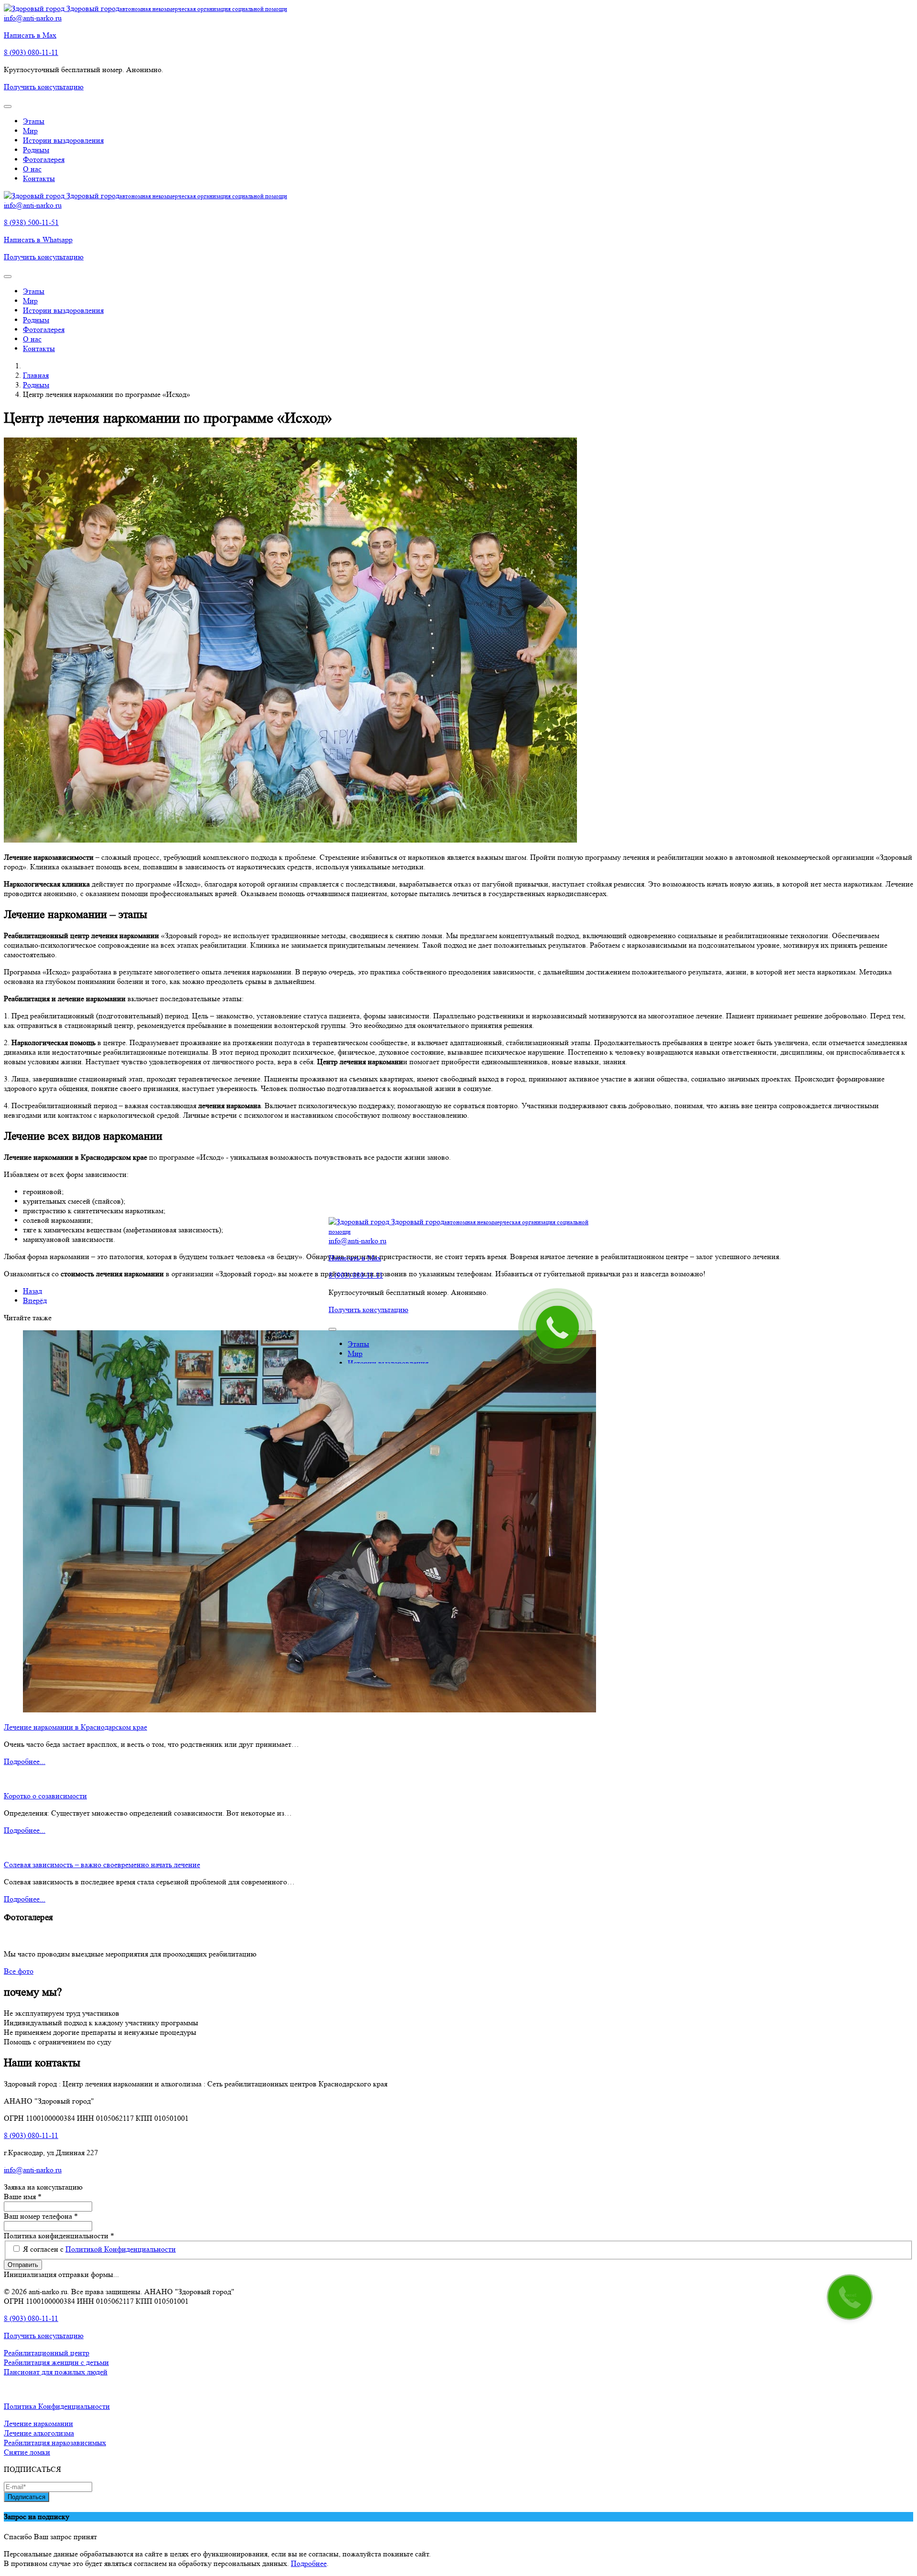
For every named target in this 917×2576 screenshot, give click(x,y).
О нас (32, 169)
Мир (30, 131)
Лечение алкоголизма (39, 2433)
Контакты (39, 178)
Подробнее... (25, 1761)
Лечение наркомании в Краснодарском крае (75, 1727)
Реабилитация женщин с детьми (56, 2362)
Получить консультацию (44, 87)
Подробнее (309, 2563)
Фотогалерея (44, 159)
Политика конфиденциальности (59, 2236)
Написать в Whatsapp (38, 240)
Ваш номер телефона (41, 2216)
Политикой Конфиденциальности (121, 2249)
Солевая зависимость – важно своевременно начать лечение (102, 1865)
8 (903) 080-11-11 (31, 52)
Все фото (19, 1971)
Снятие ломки (27, 2452)
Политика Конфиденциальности (57, 2406)
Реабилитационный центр (47, 2353)
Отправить (23, 2265)
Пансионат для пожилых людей (56, 2372)
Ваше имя (23, 2197)
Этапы (34, 121)
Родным (36, 150)
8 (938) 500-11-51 (31, 222)
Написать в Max (30, 35)
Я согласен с (99, 2249)
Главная (36, 375)
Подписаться (27, 2497)
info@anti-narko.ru (33, 18)
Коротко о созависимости (45, 1796)
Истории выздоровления (63, 140)
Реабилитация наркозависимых (55, 2442)
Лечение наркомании (38, 2423)
